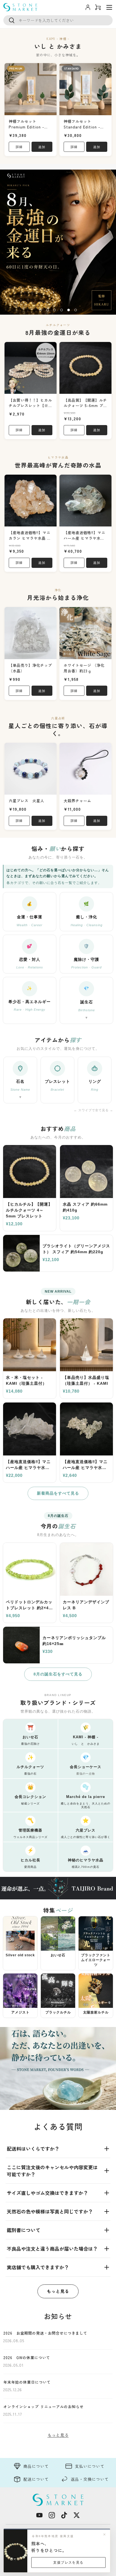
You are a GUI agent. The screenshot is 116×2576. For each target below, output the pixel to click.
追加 (42, 147)
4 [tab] (61, 312)
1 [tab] (40, 312)
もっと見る (58, 2291)
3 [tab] (54, 312)
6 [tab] (75, 312)
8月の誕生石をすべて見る (58, 1674)
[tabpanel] (58, 242)
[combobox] (58, 20)
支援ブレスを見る (68, 2562)
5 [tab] (68, 312)
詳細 (19, 147)
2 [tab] (47, 312)
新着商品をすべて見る (58, 1493)
